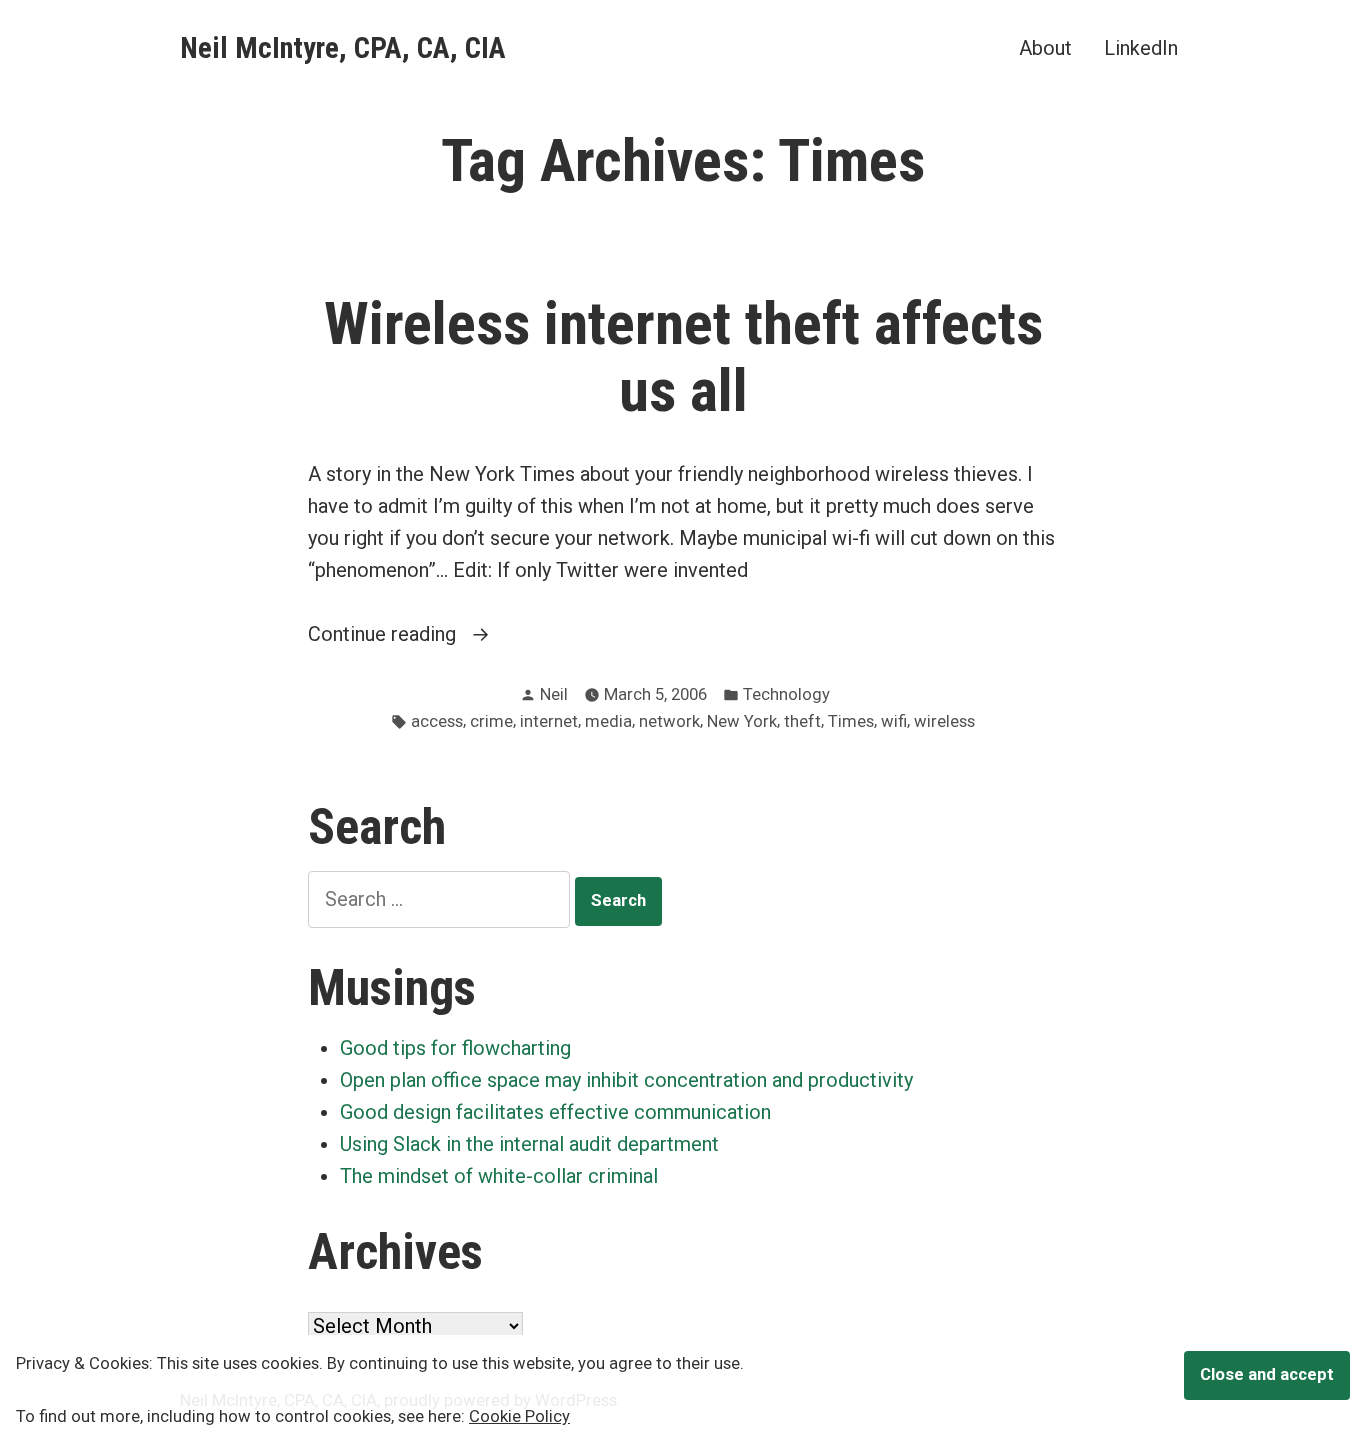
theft (802, 721)
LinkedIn (1141, 47)
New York (742, 721)
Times (851, 721)
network (669, 721)
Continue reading (426, 635)
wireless (944, 721)
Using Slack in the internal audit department (529, 1144)
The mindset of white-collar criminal (499, 1176)
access (437, 721)
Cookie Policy (519, 1416)
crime (491, 721)
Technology (786, 694)
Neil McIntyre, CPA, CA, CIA (343, 48)
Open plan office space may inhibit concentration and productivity (626, 1080)
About (1045, 47)
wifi (894, 721)
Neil (554, 694)
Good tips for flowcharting (455, 1048)
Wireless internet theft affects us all (683, 357)
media (608, 721)
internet (549, 721)
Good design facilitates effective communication (555, 1112)
